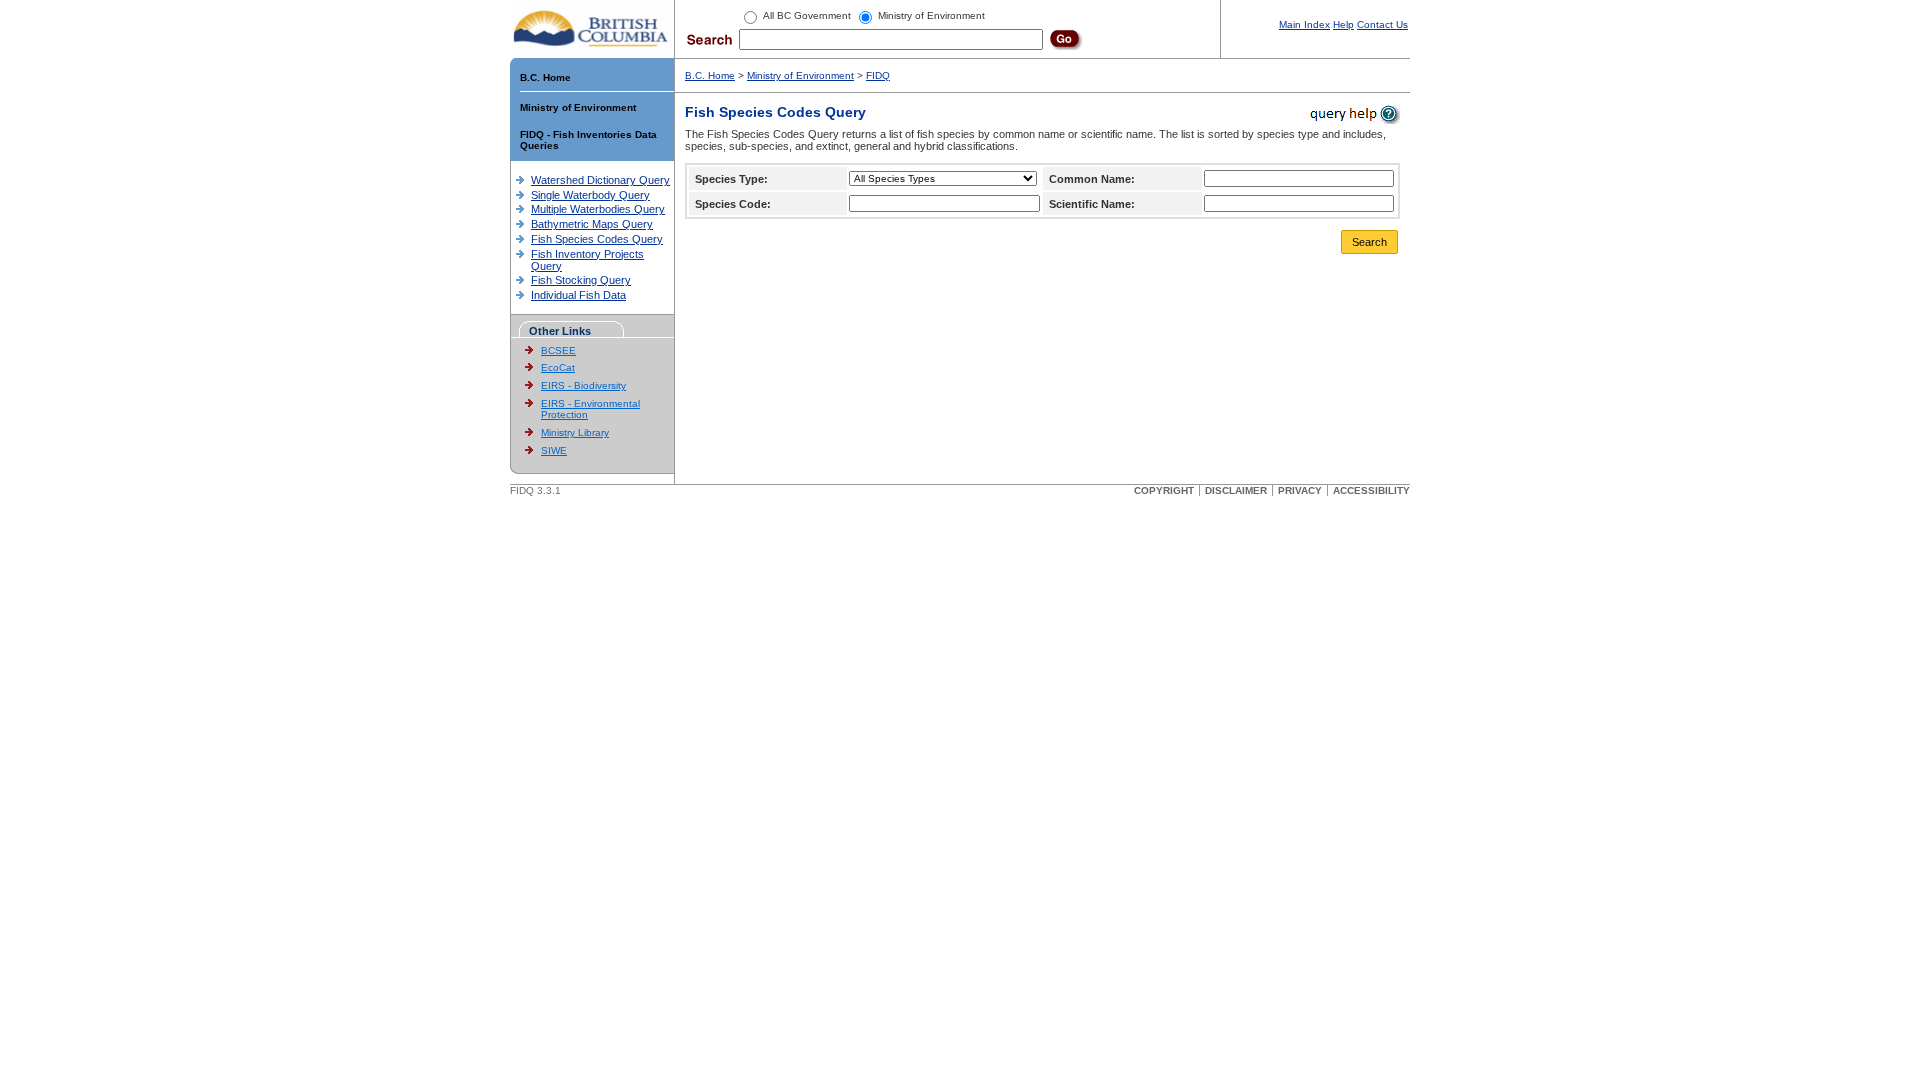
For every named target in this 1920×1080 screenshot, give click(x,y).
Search (1369, 242)
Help (1343, 24)
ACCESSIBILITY (1371, 490)
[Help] (1353, 113)
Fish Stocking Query (581, 280)
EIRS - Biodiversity (583, 385)
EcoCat (558, 367)
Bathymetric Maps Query (592, 224)
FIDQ (878, 75)
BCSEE (558, 350)
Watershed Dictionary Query (600, 180)
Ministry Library (575, 432)
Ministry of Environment (578, 107)
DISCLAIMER (1236, 490)
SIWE (554, 450)
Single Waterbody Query (590, 195)
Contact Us (1382, 24)
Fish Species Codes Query (597, 239)
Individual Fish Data (578, 295)
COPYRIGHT (1164, 490)
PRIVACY (1300, 490)
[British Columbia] (591, 28)
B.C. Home (545, 77)
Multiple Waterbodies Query (598, 209)
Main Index (1304, 24)
